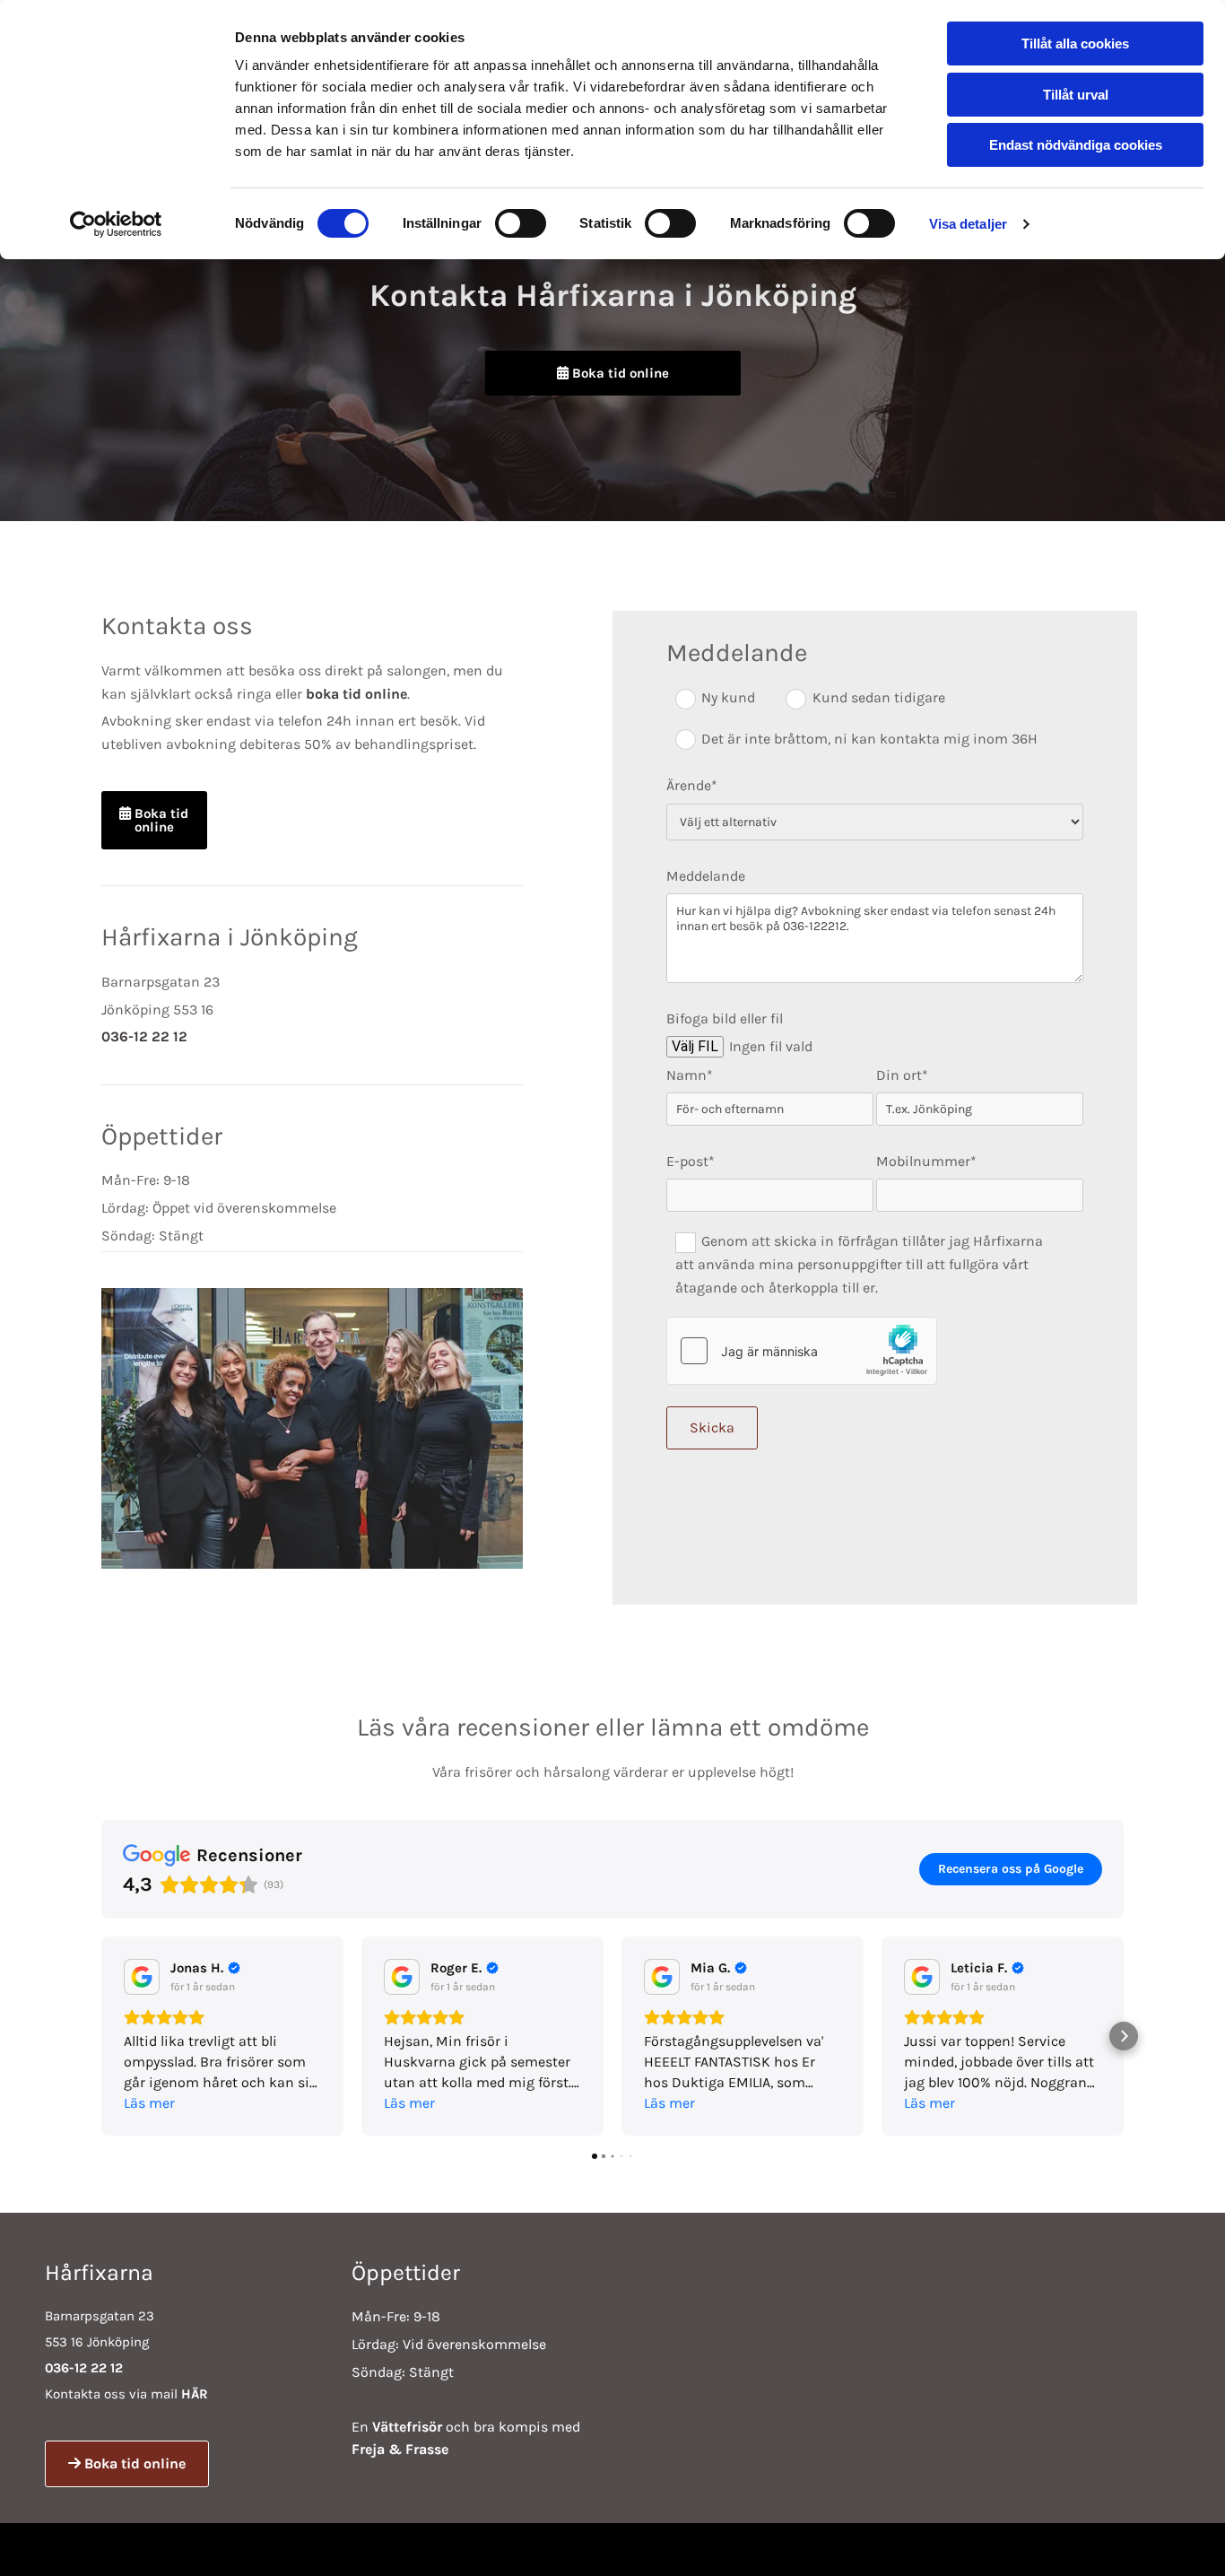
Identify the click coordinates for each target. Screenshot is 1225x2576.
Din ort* (902, 1075)
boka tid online (356, 694)
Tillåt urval (1076, 95)
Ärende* (692, 785)
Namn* (690, 1075)
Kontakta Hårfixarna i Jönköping (613, 296)
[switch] (521, 223)
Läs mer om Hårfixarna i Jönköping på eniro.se (969, 2550)
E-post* (691, 1161)
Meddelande (706, 876)
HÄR (195, 2394)
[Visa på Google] (142, 1977)
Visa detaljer (968, 224)
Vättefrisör (407, 2427)
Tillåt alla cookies (1075, 44)
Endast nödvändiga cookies (1076, 145)
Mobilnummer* (926, 1161)
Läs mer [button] (149, 2103)
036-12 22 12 (144, 1036)
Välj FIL (695, 1046)
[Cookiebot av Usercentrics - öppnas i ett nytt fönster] (116, 224)
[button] (613, 373)
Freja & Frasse (400, 2449)
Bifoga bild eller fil (725, 1018)
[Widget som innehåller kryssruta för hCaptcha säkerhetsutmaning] (802, 1351)
